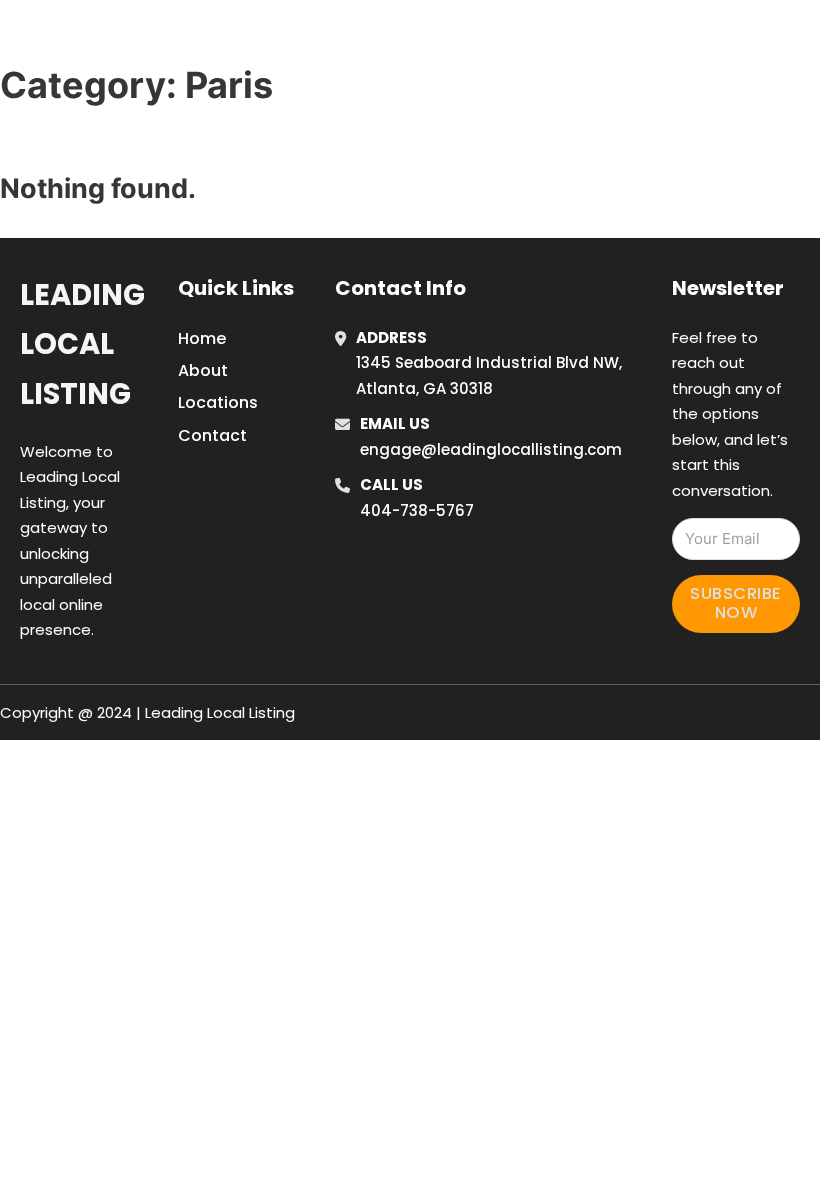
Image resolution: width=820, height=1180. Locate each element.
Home (580, 39)
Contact (212, 435)
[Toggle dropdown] (805, 39)
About (203, 370)
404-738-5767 (417, 510)
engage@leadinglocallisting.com (491, 449)
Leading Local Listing (82, 344)
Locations (670, 39)
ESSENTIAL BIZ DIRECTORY (202, 38)
